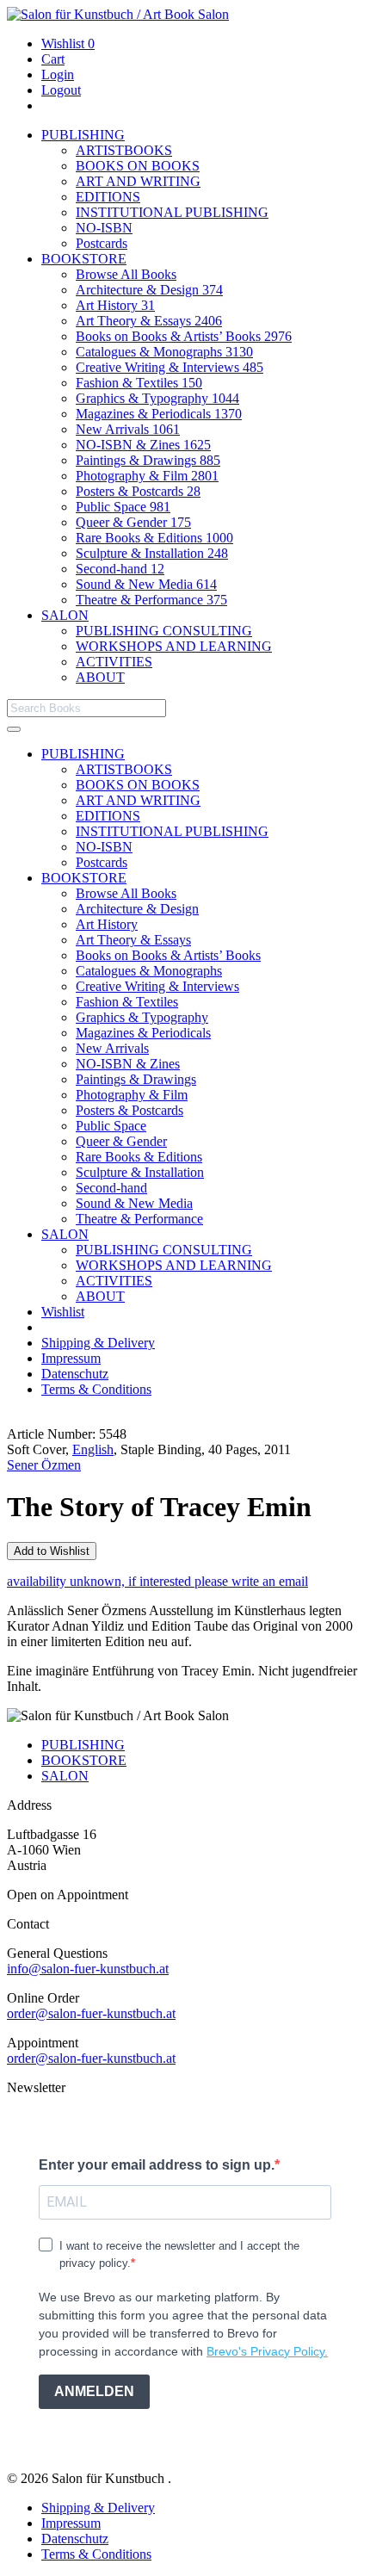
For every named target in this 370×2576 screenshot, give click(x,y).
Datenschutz (75, 1374)
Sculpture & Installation (152, 553)
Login (58, 74)
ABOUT (100, 677)
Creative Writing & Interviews (170, 367)
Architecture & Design (149, 290)
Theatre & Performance (151, 600)
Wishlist (68, 43)
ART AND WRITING (138, 181)
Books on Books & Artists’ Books (184, 336)
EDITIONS (108, 197)
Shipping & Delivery (98, 1343)
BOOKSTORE (84, 259)
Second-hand (120, 569)
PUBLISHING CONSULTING (164, 631)
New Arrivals (128, 429)
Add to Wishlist (52, 1551)
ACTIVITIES (114, 662)
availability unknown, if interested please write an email (157, 1581)
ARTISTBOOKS (124, 150)
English (93, 1449)
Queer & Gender (133, 522)
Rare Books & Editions (154, 538)
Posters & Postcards (138, 491)
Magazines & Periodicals (159, 414)
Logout (61, 90)
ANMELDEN (94, 2391)
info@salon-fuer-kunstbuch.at (88, 1969)
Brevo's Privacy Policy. (267, 2351)
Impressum (71, 1358)
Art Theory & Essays (149, 321)
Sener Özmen (44, 1465)
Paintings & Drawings (148, 460)
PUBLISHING (83, 135)
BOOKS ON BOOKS (138, 166)
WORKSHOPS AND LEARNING (174, 646)
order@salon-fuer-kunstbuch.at (91, 2013)
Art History (115, 305)
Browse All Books (126, 274)
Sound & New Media (146, 584)
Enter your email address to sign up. (157, 2165)
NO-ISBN (104, 228)
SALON (65, 615)
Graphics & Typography (157, 398)
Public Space (123, 507)
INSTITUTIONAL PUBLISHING (172, 212)
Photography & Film (147, 476)
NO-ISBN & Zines (143, 445)
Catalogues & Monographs (164, 352)
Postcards (102, 243)
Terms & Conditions (96, 1389)
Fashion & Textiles (139, 383)
